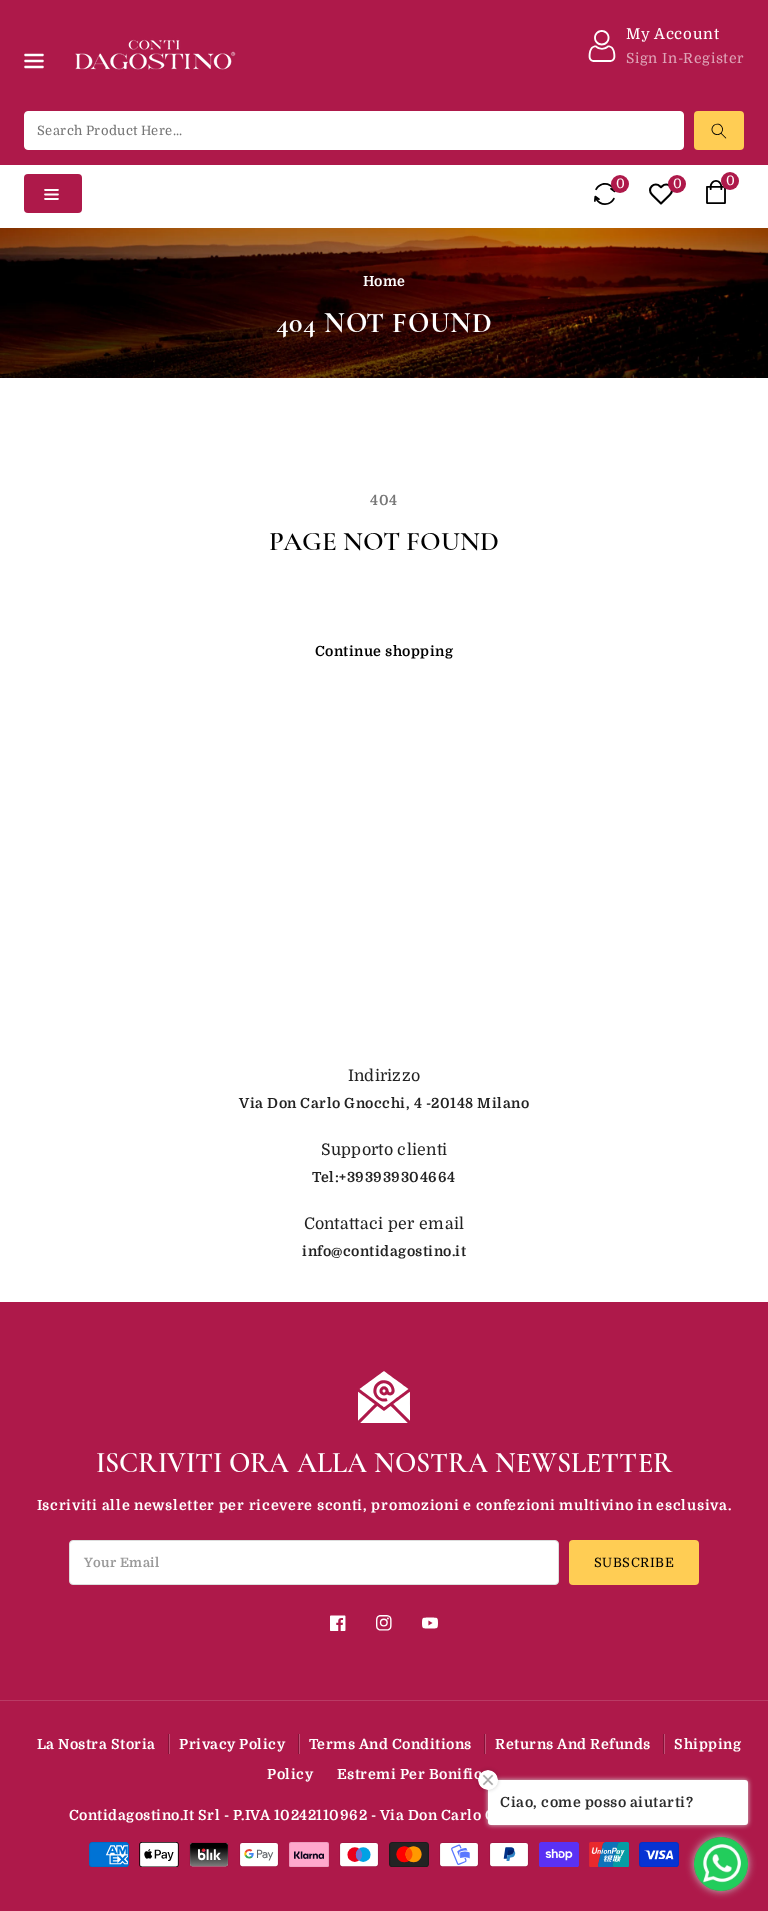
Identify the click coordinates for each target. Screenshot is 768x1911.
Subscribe (634, 1562)
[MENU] (38, 83)
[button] (38, 83)
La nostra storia (96, 1744)
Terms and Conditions (390, 1744)
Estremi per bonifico (414, 1774)
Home (384, 281)
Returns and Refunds (573, 1744)
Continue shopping (384, 651)
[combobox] (354, 130)
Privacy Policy (232, 1744)
